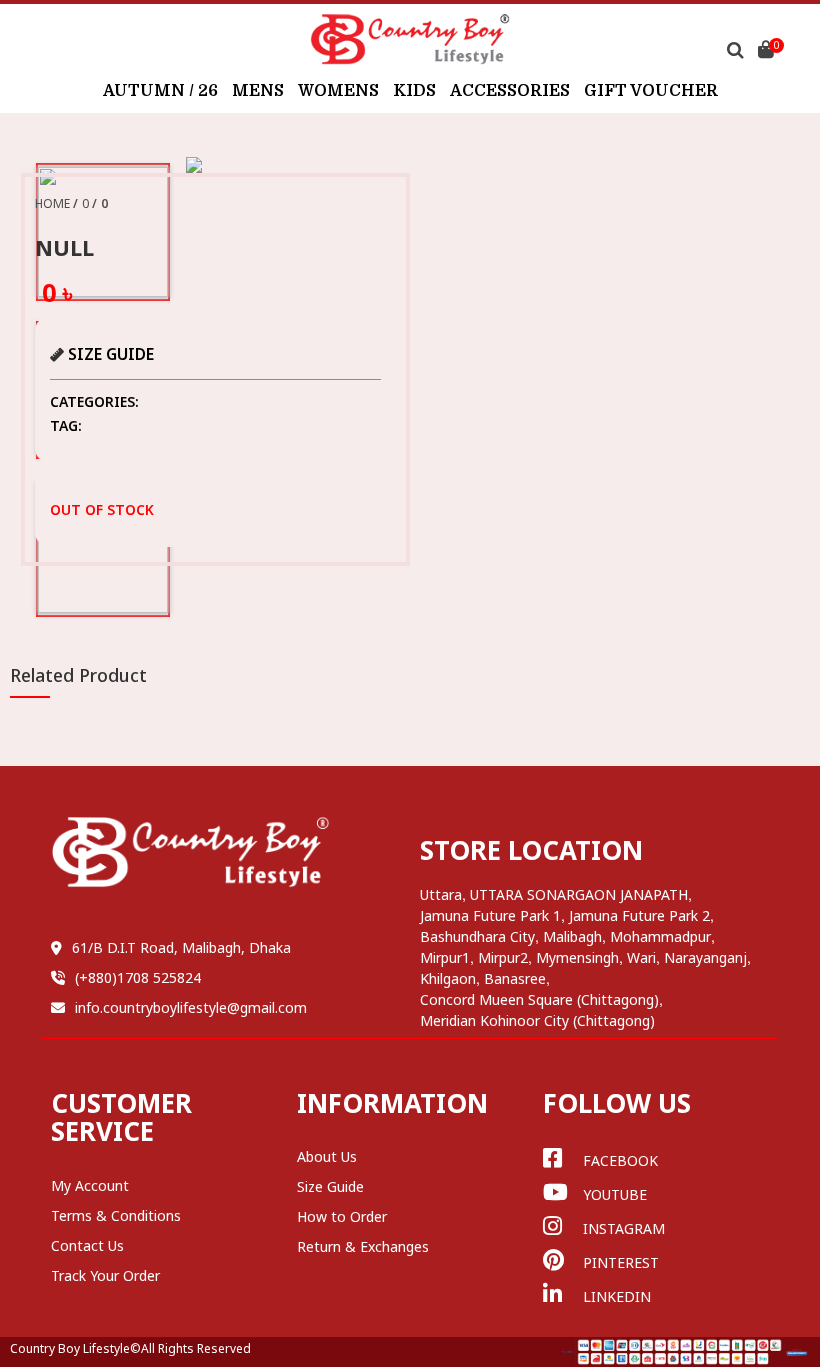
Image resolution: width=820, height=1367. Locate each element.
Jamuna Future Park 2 (639, 915)
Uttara (441, 894)
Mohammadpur (660, 936)
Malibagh (572, 936)
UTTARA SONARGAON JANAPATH (579, 894)
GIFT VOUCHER (651, 91)
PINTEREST (621, 1262)
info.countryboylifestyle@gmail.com (191, 1007)
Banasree (515, 978)
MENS (258, 91)
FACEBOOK (620, 1160)
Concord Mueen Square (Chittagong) (539, 999)
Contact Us (87, 1245)
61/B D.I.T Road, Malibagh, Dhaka (181, 947)
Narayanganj (705, 957)
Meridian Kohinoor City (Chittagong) (537, 1020)
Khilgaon (448, 978)
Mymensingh (577, 957)
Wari (641, 957)
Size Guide (330, 1186)
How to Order (342, 1216)
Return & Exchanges (363, 1246)
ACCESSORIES (510, 91)
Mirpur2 (503, 957)
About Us (327, 1156)
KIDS (414, 91)
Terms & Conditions (116, 1215)
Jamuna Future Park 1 (490, 915)
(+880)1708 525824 (138, 977)
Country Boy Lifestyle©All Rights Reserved (130, 1348)
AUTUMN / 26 (160, 91)
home (52, 203)
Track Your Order (105, 1275)
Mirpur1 (445, 957)
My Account (90, 1185)
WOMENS (338, 91)
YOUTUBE (615, 1194)
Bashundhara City (477, 936)
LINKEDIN (617, 1296)
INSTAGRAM (624, 1228)
